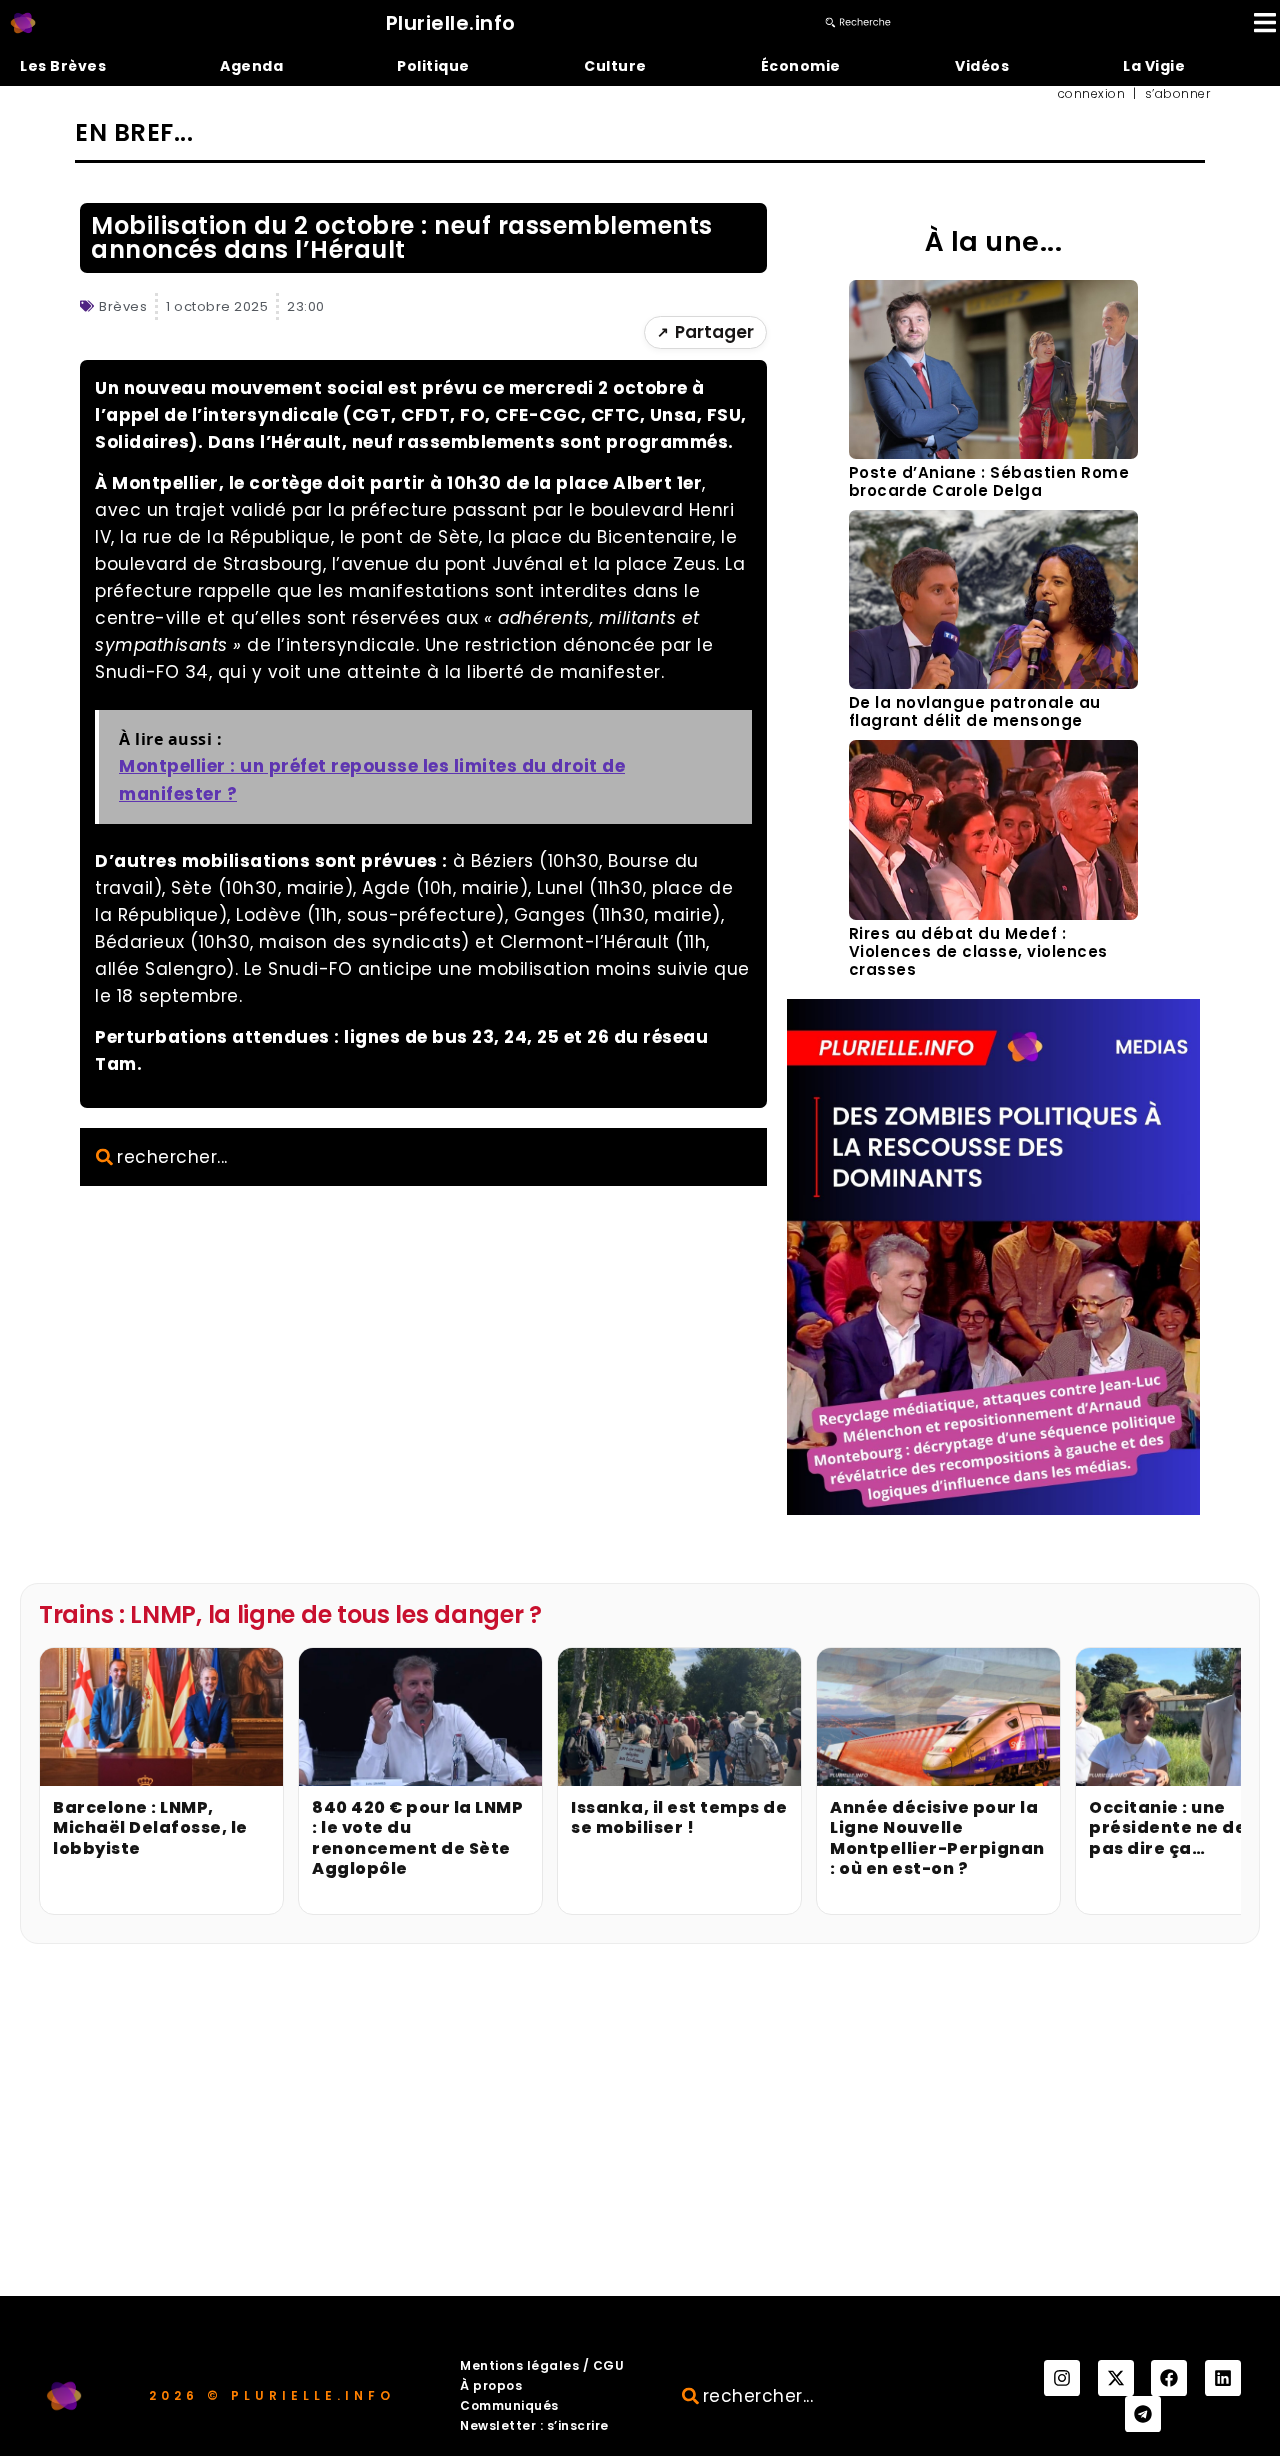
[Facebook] (1169, 2378)
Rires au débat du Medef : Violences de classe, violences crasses (978, 951)
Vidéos (982, 66)
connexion (1092, 94)
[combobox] (423, 1157)
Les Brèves (63, 66)
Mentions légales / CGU (542, 2365)
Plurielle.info (451, 23)
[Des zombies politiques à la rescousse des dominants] (993, 1509)
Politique (433, 66)
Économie (801, 66)
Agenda (251, 66)
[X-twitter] (1116, 2378)
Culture (615, 66)
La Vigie (1154, 66)
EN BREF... (134, 132)
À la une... (994, 241)
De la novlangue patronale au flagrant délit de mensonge (975, 711)
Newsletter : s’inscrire (534, 2425)
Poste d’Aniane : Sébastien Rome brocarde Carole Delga (989, 481)
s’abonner (1178, 94)
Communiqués (509, 2405)
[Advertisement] (640, 2146)
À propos (491, 2385)
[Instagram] (1062, 2378)
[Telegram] (1143, 2414)
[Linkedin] (1223, 2378)
